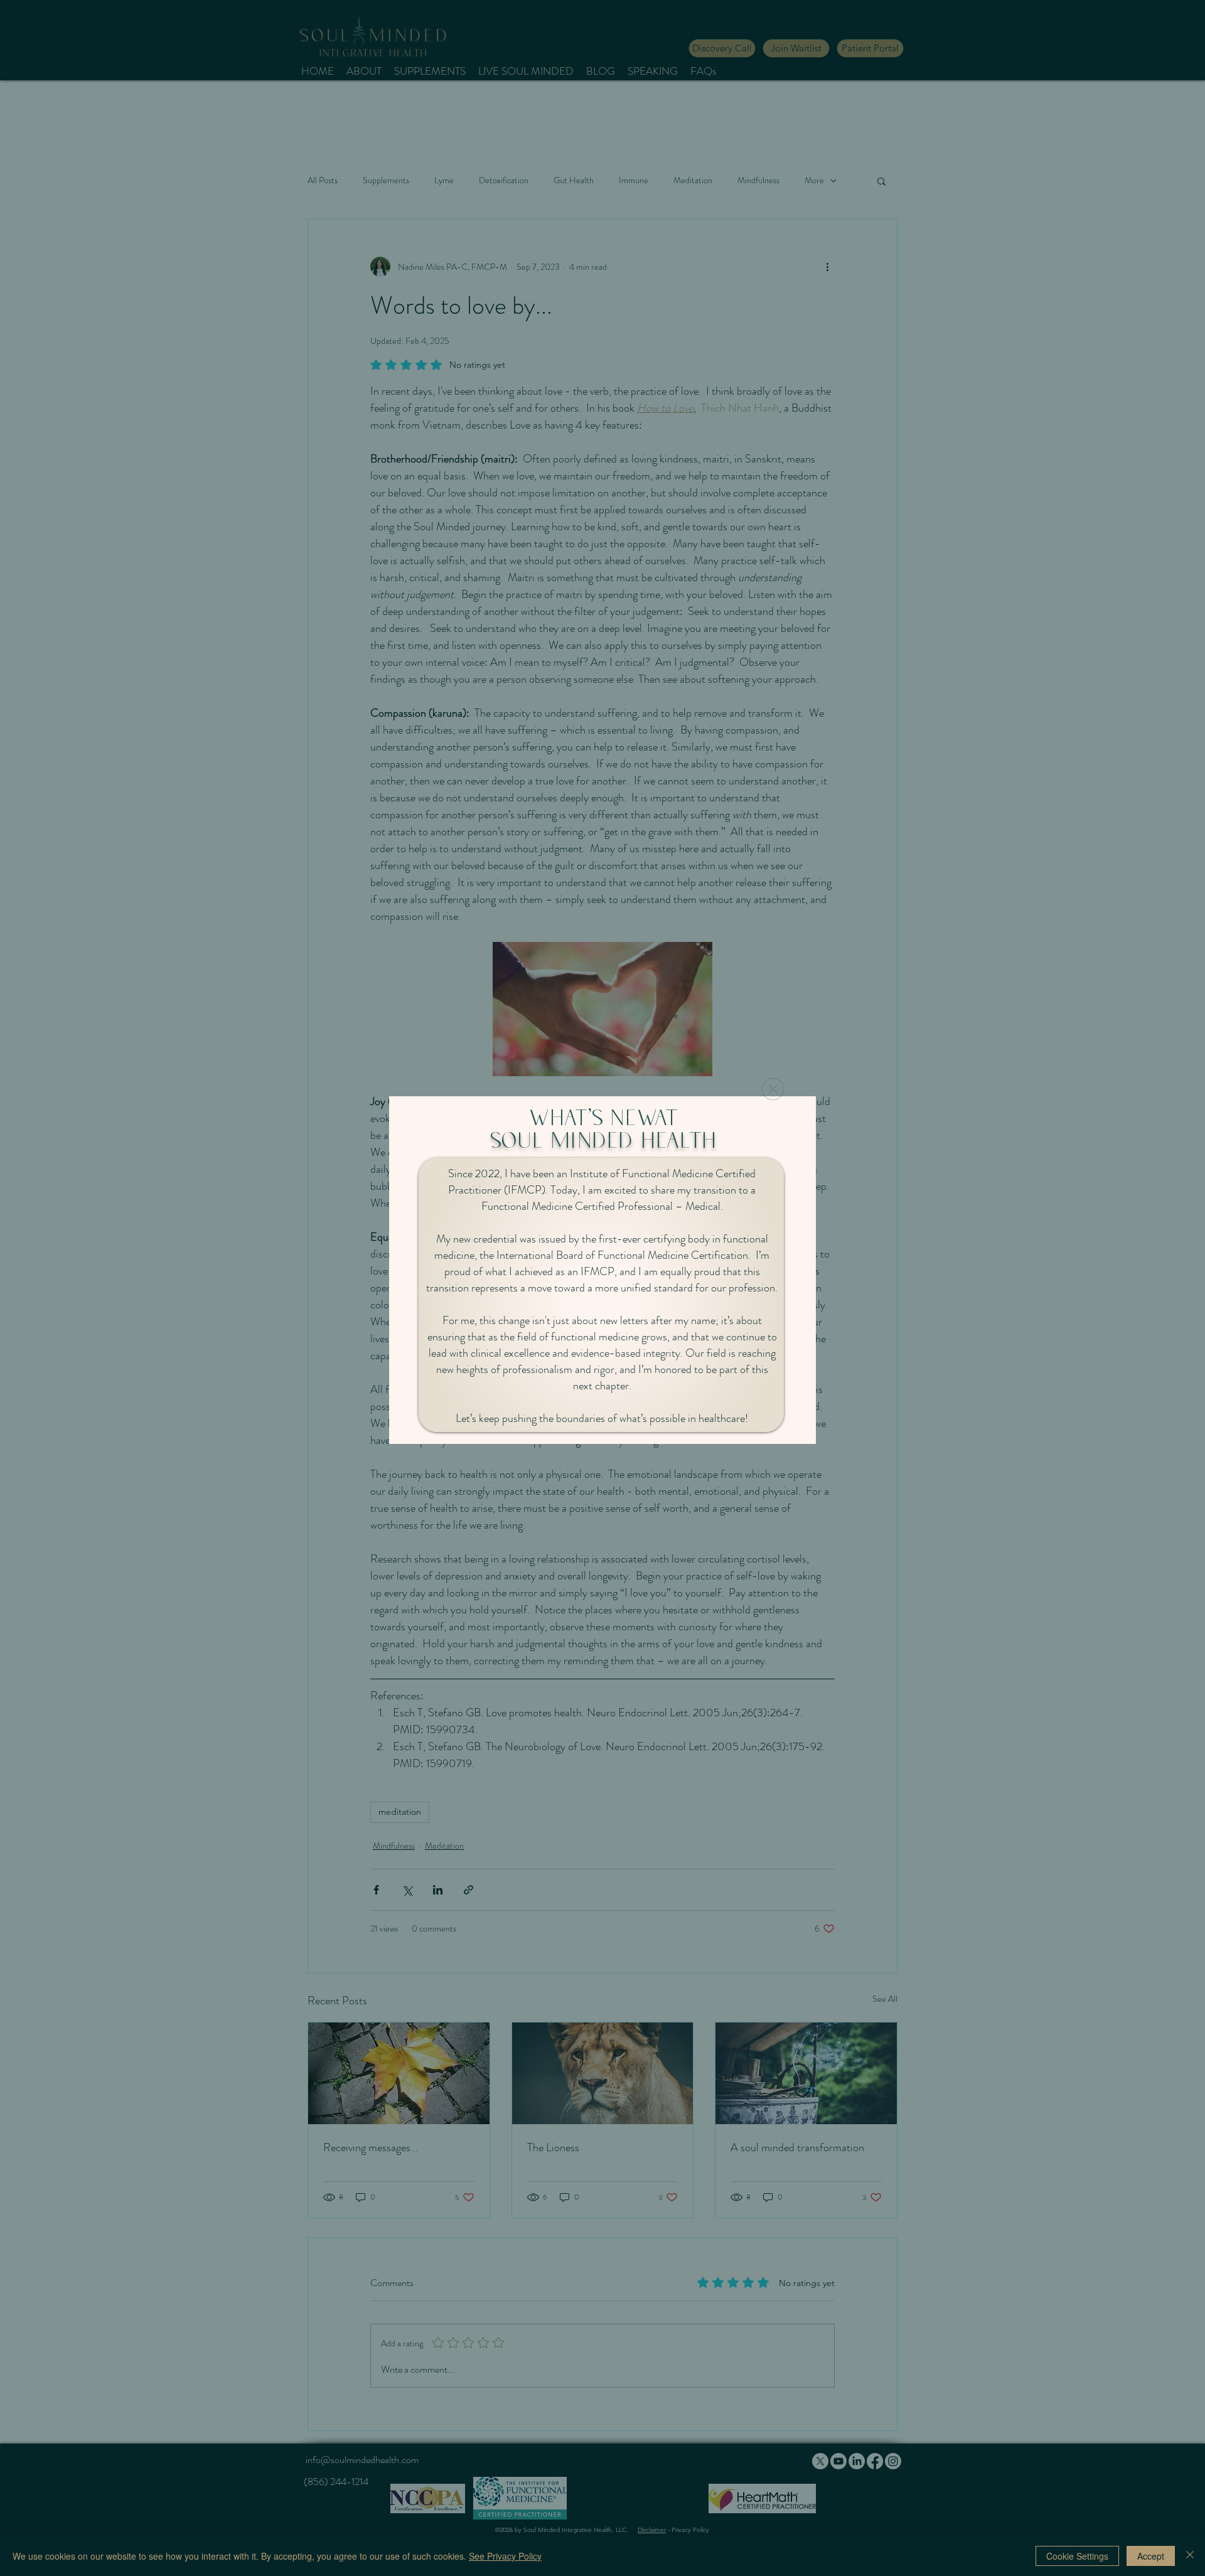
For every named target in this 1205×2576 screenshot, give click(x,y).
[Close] (1190, 2556)
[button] (773, 1089)
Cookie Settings (1077, 2556)
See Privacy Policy (505, 2556)
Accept (1151, 2556)
